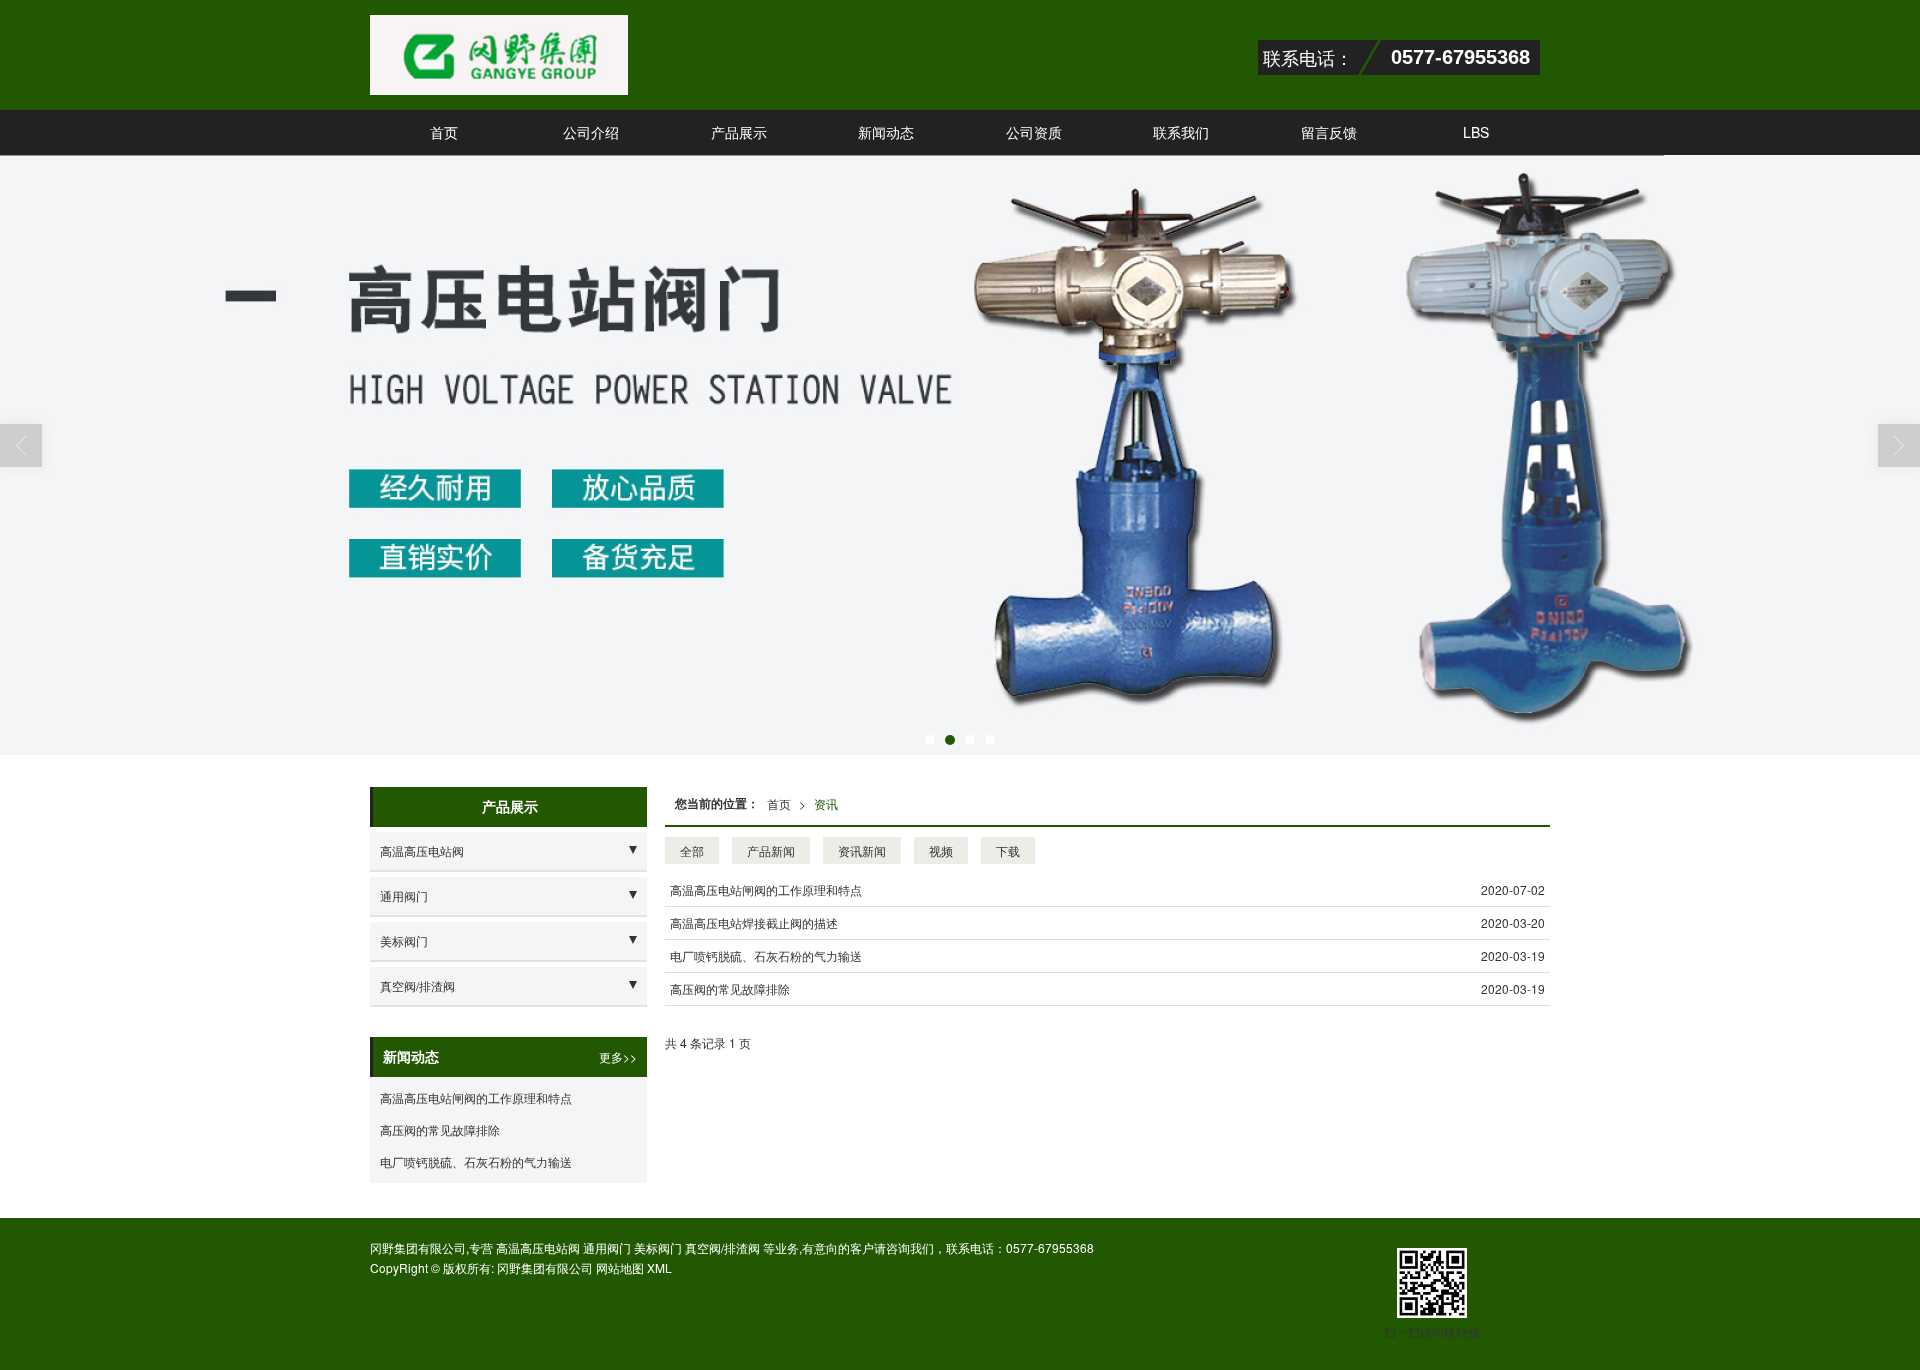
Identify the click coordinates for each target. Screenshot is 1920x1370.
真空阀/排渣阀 (417, 985)
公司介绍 (591, 132)
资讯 (826, 803)
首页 (444, 132)
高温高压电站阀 (422, 850)
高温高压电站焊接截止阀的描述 (754, 922)
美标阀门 (404, 940)
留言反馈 (1329, 132)
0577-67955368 (1050, 1247)
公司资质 (1034, 132)
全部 (692, 850)
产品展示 (739, 132)
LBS (1476, 132)
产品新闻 (771, 850)
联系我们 (1181, 132)
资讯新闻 (862, 850)
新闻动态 (886, 132)
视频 (941, 850)
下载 (1008, 850)
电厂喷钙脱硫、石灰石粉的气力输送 (766, 955)
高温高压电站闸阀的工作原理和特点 (766, 889)
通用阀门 (404, 895)
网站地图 (620, 1267)
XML (659, 1267)
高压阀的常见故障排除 (730, 988)
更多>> (618, 1056)
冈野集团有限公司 (545, 1267)
